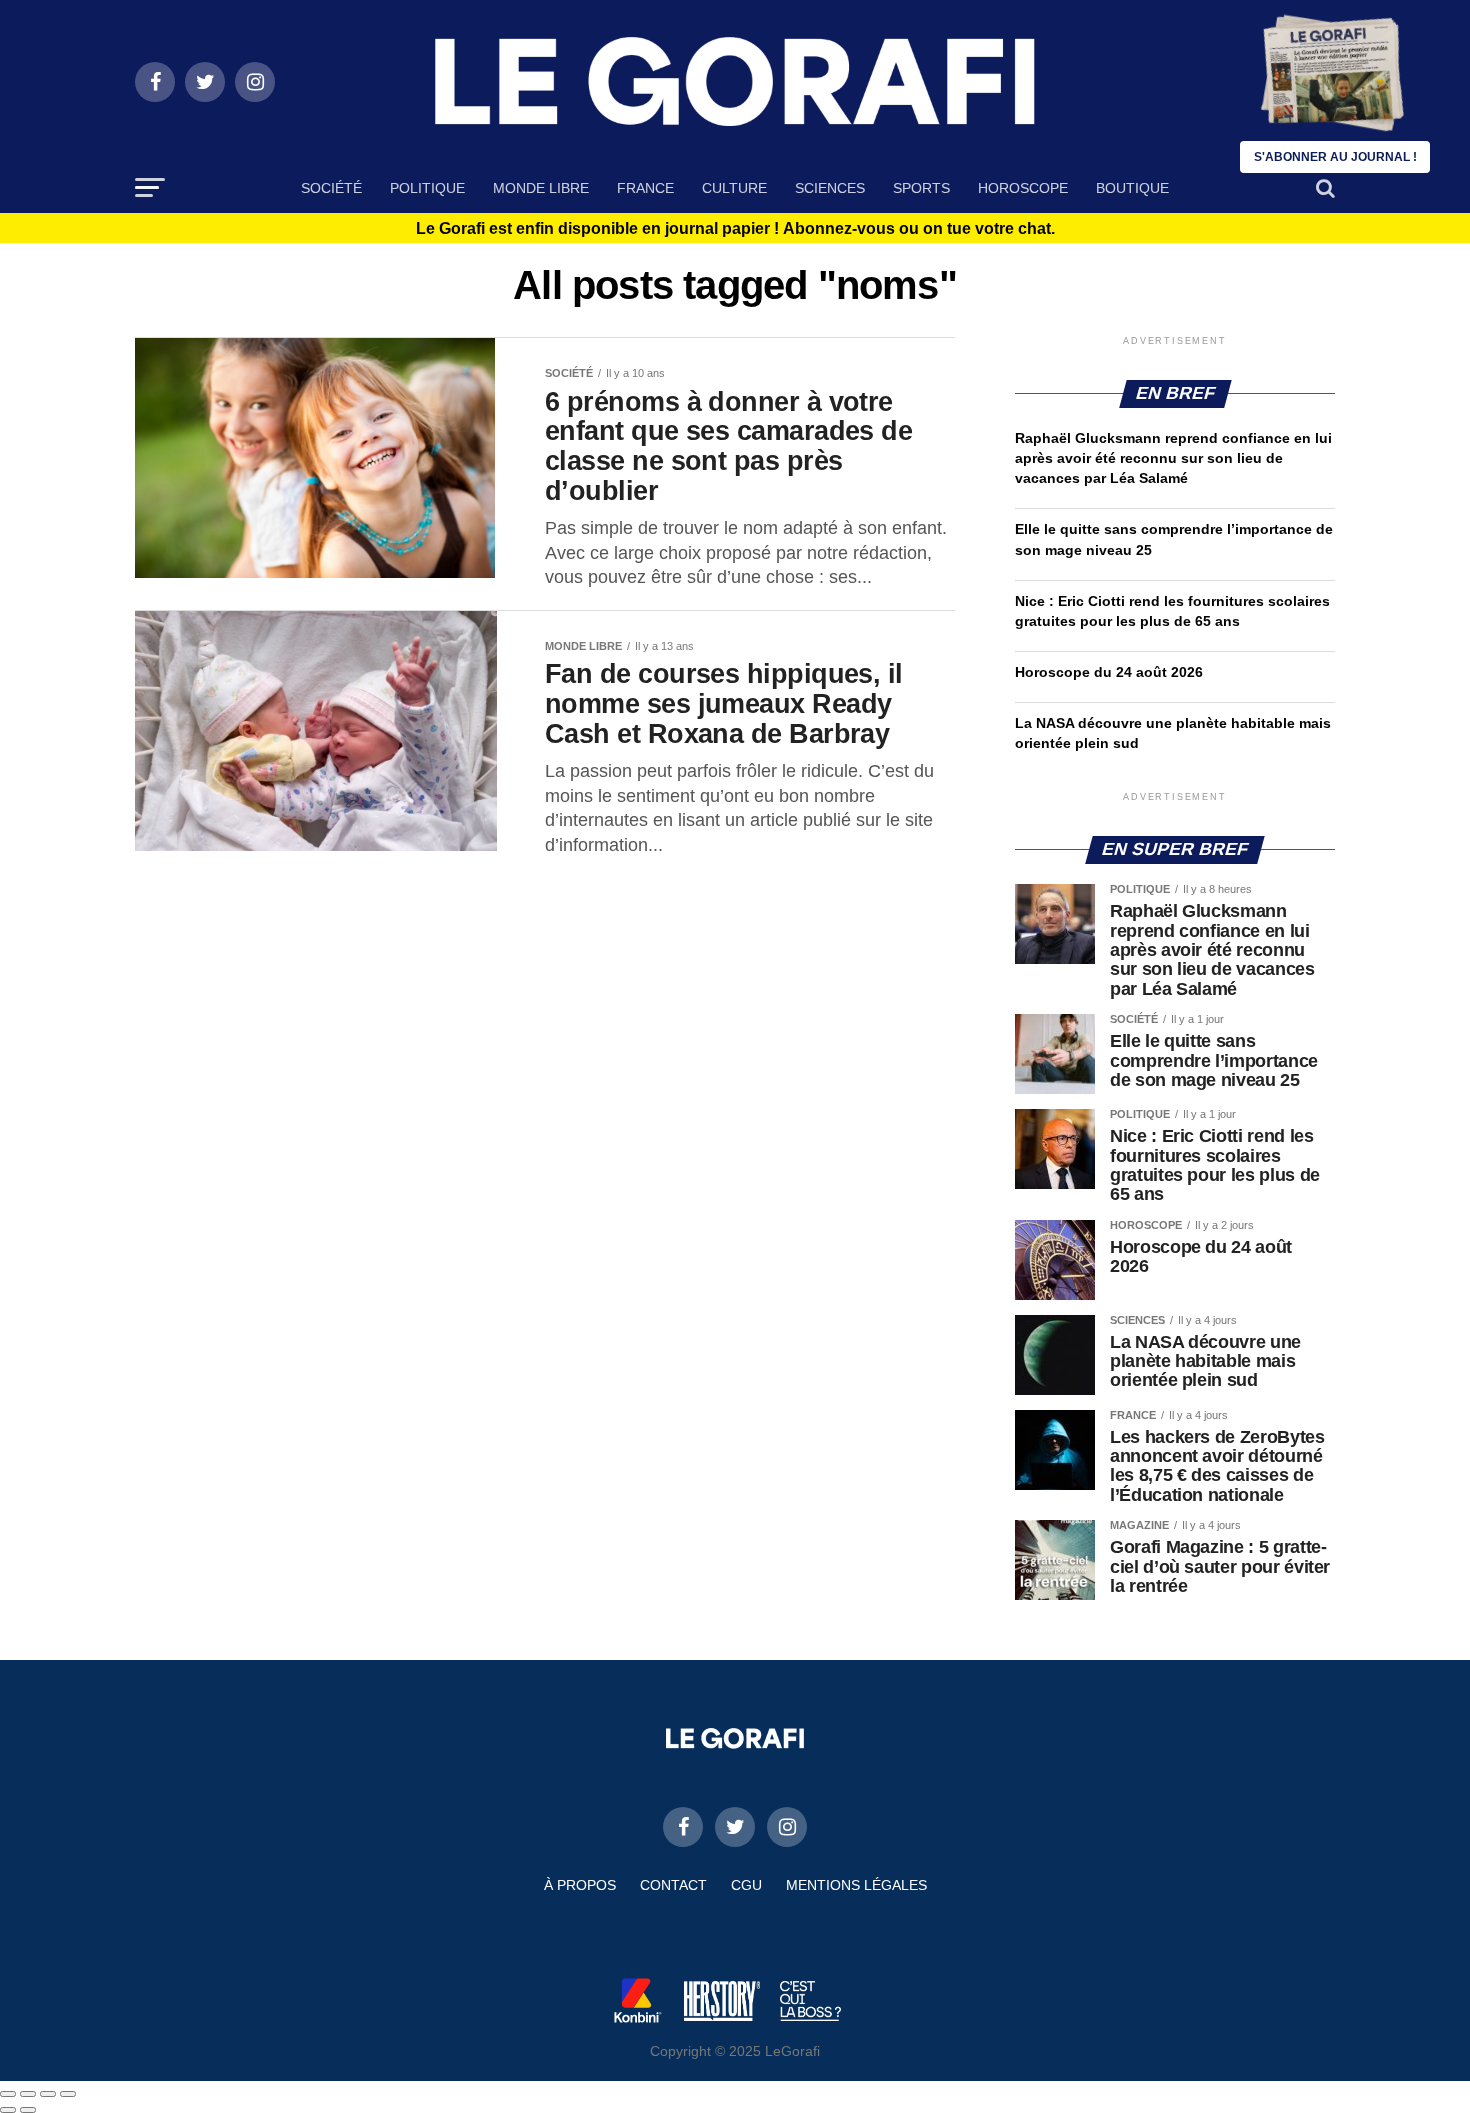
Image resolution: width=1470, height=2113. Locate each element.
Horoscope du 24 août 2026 (1109, 672)
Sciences (830, 188)
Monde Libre (541, 188)
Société (331, 188)
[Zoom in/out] (68, 2094)
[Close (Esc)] (8, 2094)
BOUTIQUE (1132, 188)
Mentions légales (856, 1885)
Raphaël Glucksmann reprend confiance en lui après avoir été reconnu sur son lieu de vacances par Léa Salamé (1173, 458)
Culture (734, 188)
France (645, 188)
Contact (673, 1885)
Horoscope (1023, 188)
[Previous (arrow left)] (8, 2110)
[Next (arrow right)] (28, 2110)
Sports (921, 188)
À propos (580, 1885)
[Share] (28, 2094)
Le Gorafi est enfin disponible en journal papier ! (735, 229)
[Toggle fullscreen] (48, 2094)
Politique (427, 188)
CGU (746, 1885)
